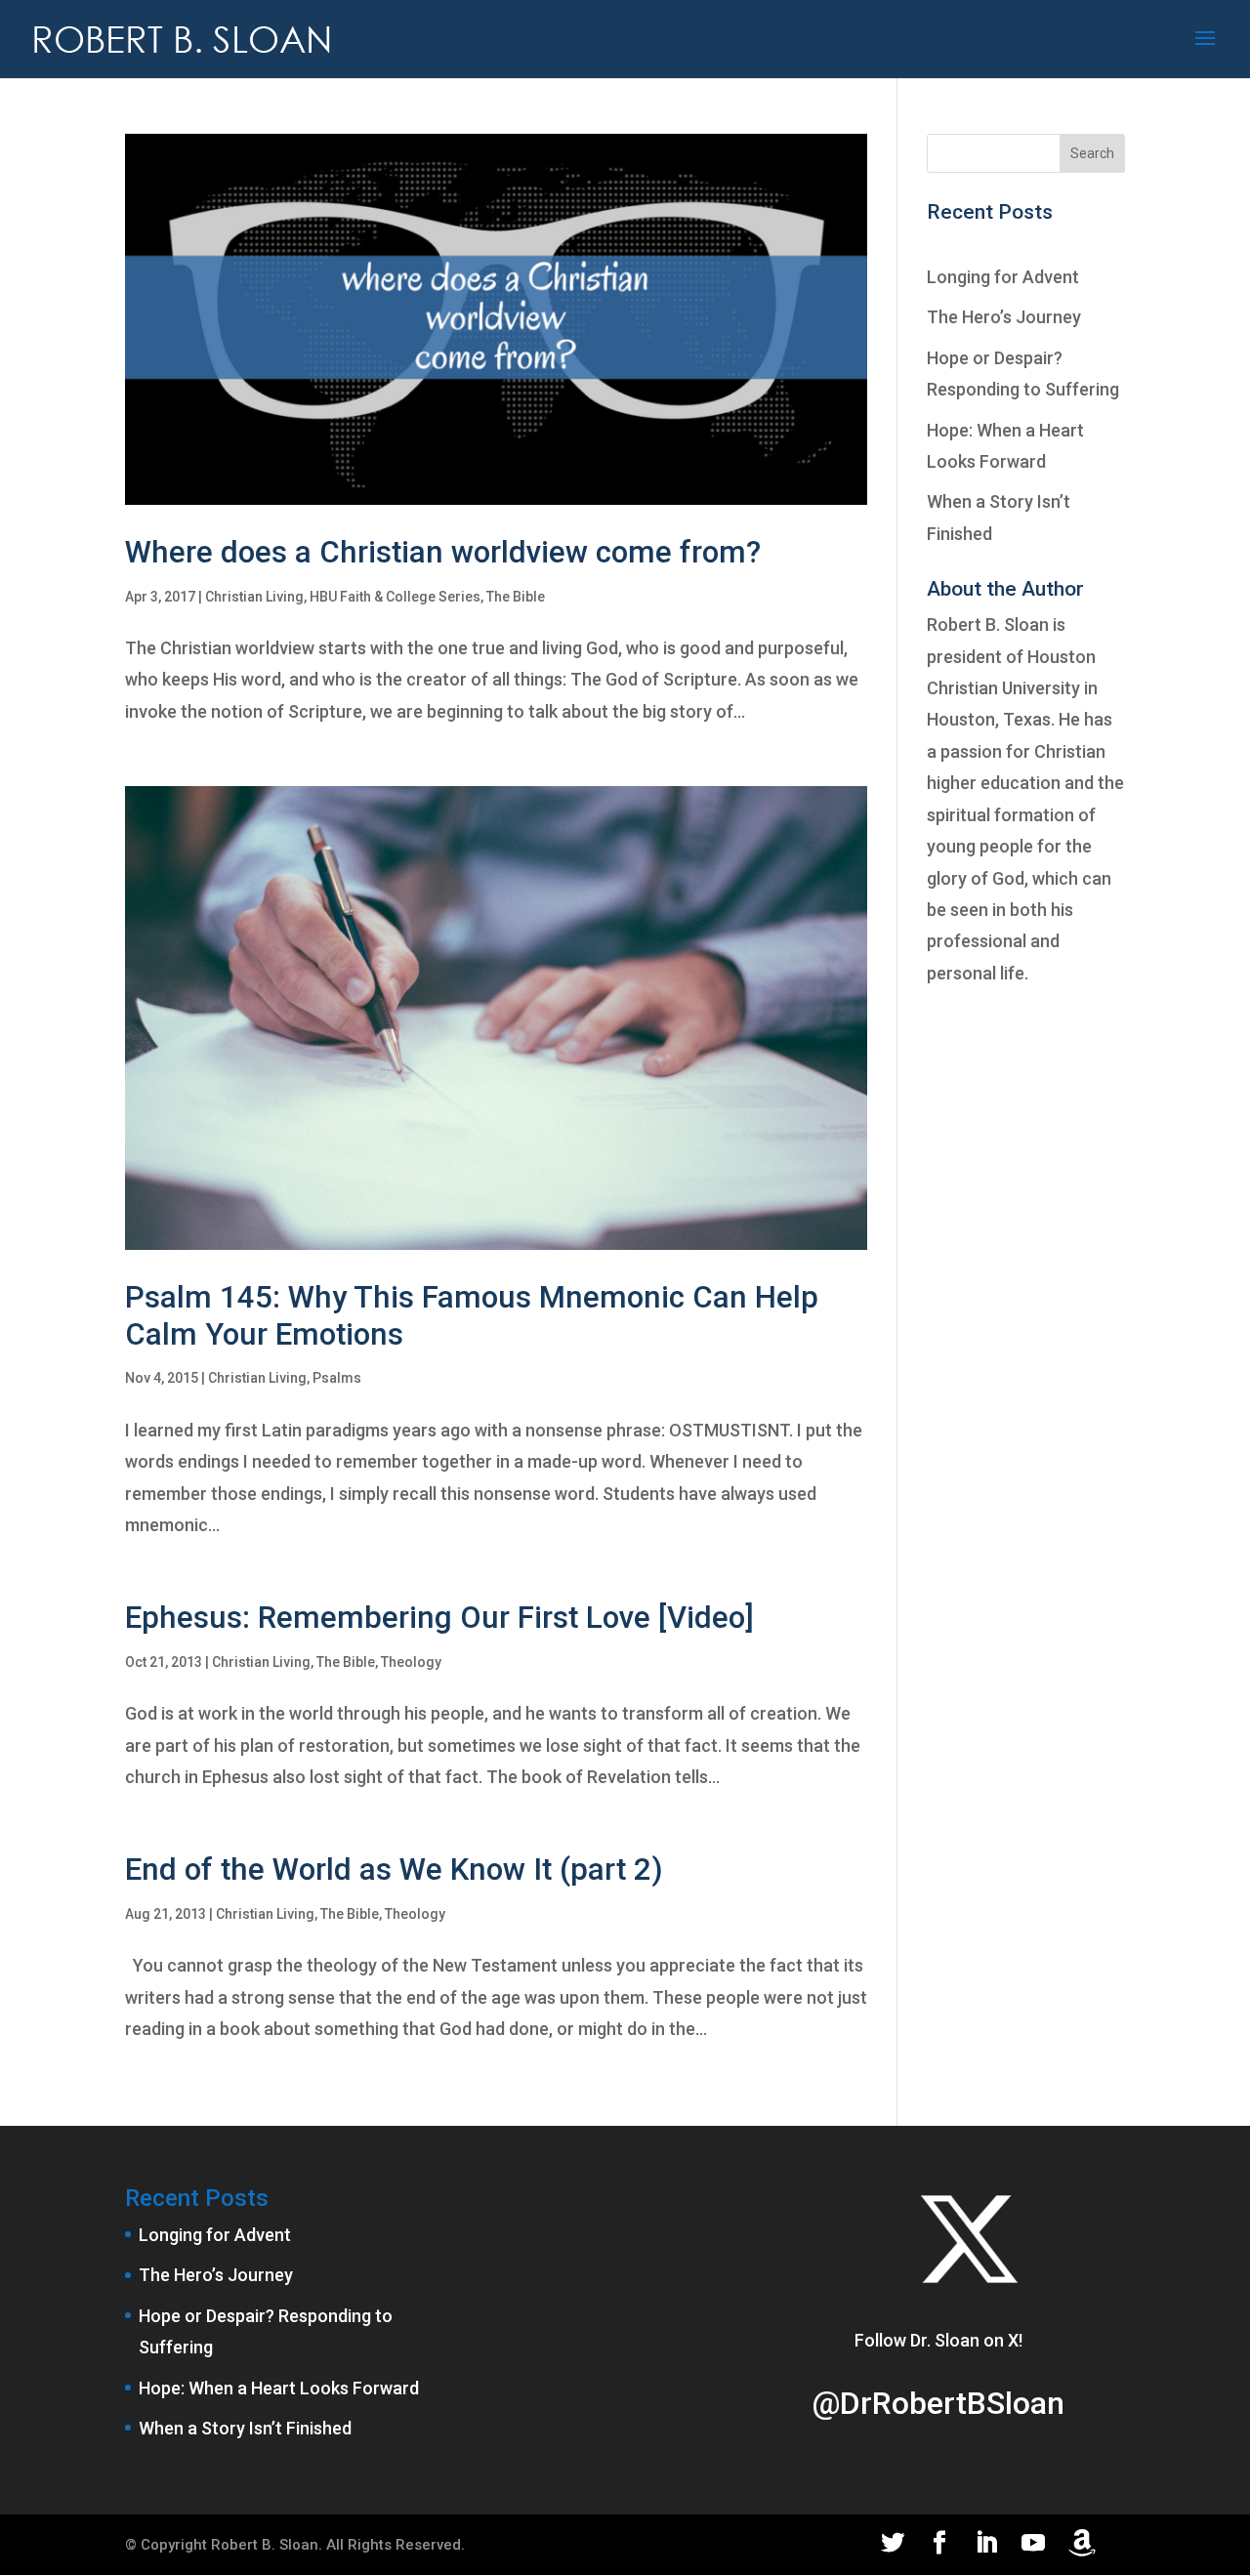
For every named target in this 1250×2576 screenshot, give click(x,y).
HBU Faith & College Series (395, 597)
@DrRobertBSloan (938, 2403)
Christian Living (254, 597)
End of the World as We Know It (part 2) (394, 1870)
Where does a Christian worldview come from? (443, 552)
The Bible (516, 597)
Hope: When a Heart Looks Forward (279, 2388)
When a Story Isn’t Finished (245, 2428)
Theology (411, 1662)
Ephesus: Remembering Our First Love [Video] (439, 1618)
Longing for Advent (1003, 277)
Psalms (337, 1378)
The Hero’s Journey (1004, 317)
